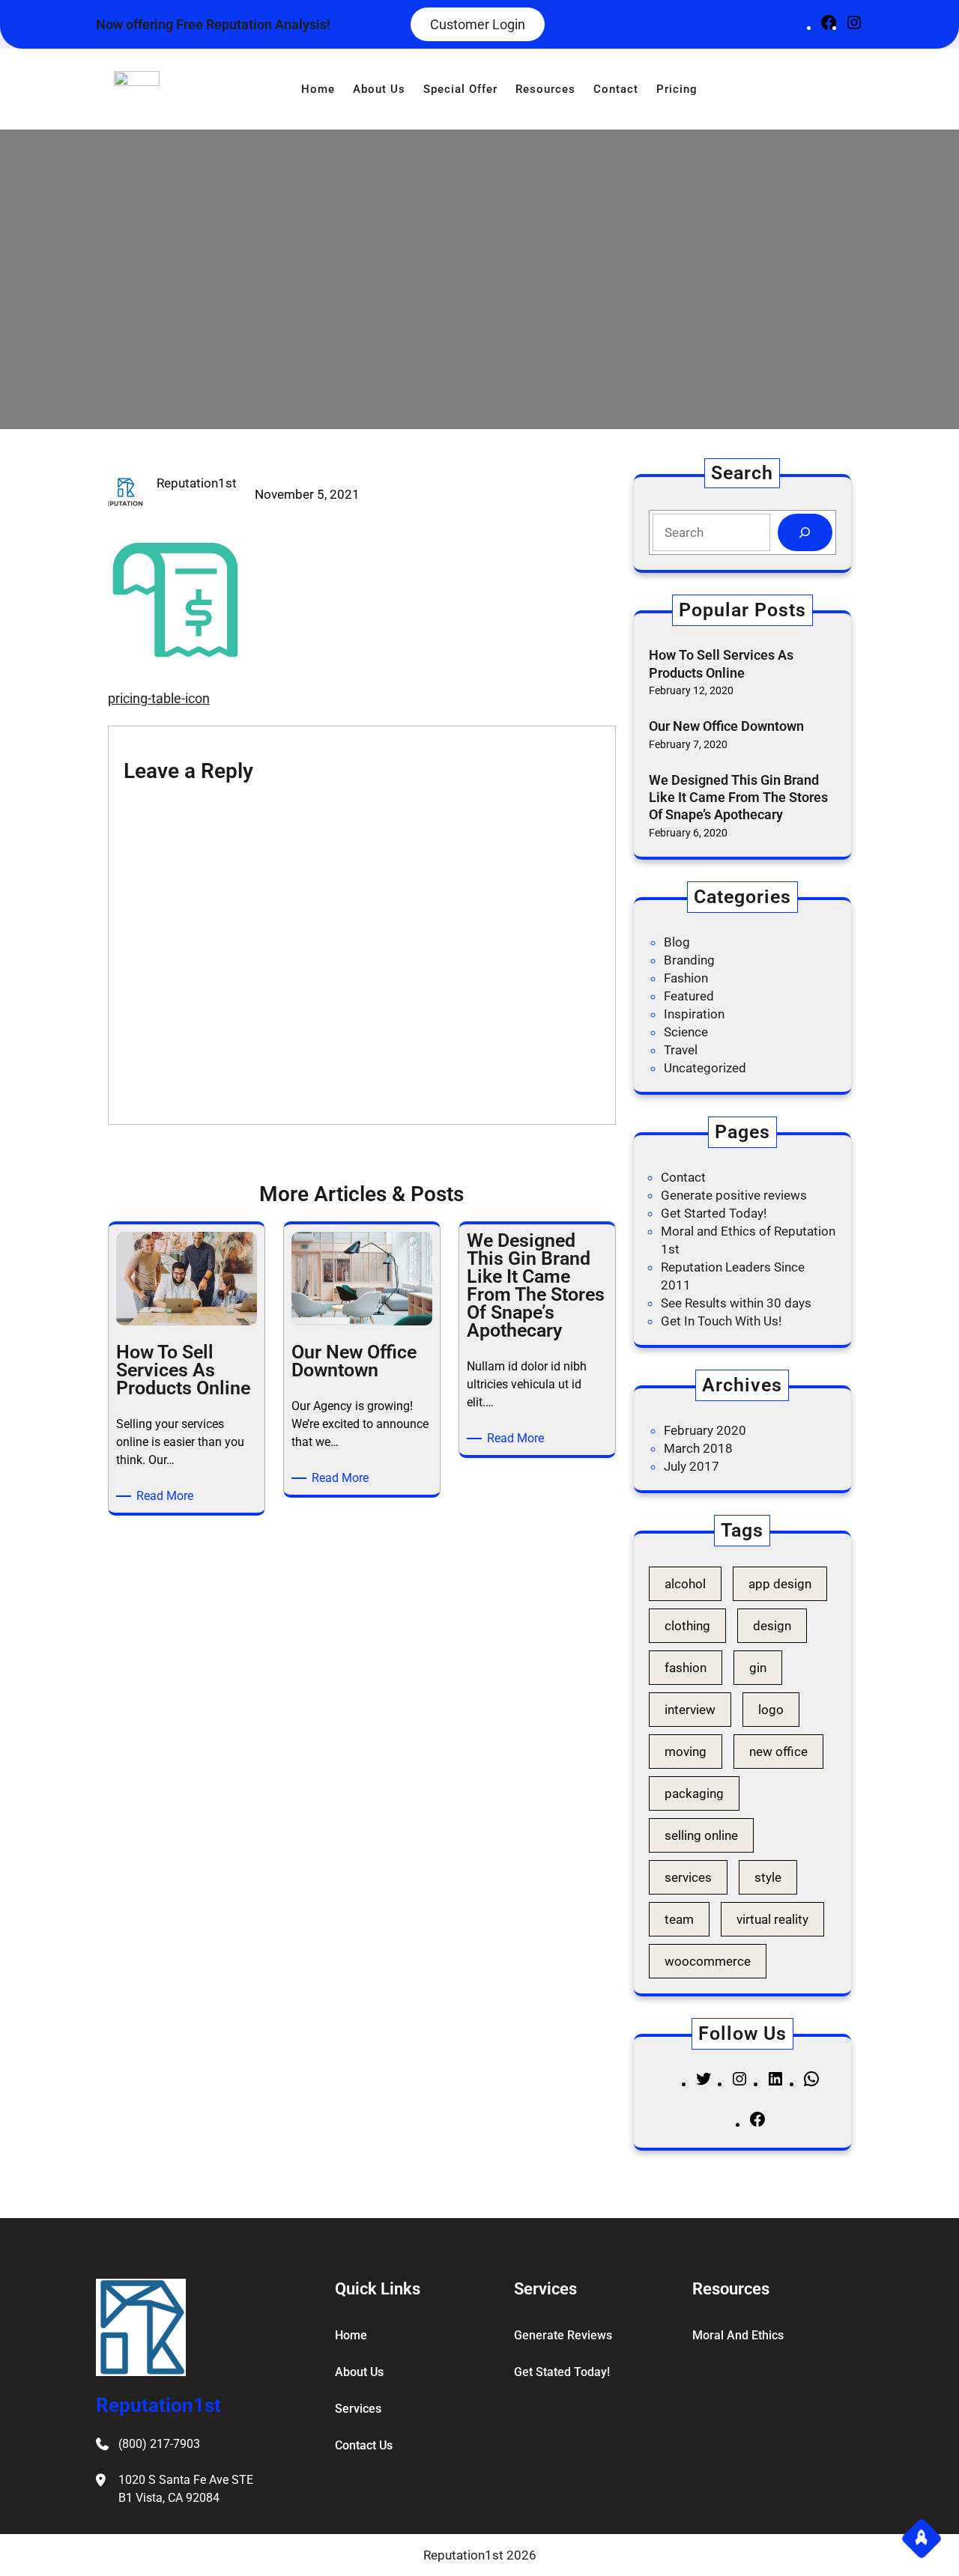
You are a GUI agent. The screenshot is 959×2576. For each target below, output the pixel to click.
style (768, 1877)
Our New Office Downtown (726, 726)
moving (686, 1752)
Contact (683, 1177)
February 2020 (705, 1430)
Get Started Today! (714, 1213)
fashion (686, 1668)
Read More (167, 1497)
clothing (687, 1626)
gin (758, 1668)
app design (780, 1584)
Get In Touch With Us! (721, 1321)
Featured (689, 996)
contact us (364, 2445)
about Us (359, 2372)
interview (690, 1710)
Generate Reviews (563, 2335)
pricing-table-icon (159, 698)
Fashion (686, 978)
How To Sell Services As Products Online (721, 663)
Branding (689, 960)
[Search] (805, 533)
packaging (694, 1793)
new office (778, 1752)
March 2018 (698, 1448)
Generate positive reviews (734, 1195)
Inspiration (694, 1014)
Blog (677, 942)
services (688, 1877)
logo (771, 1710)
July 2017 (692, 1466)
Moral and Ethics (738, 2335)
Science (686, 1032)
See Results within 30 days (736, 1303)
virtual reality (772, 1919)
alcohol (685, 1584)
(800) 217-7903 (159, 2444)
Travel (681, 1050)
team (679, 1919)
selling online (701, 1835)
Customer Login (478, 24)
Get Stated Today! (562, 2372)
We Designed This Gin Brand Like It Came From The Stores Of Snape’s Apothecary (738, 798)
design (772, 1626)
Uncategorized (705, 1068)
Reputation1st (158, 2405)
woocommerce (708, 1961)
